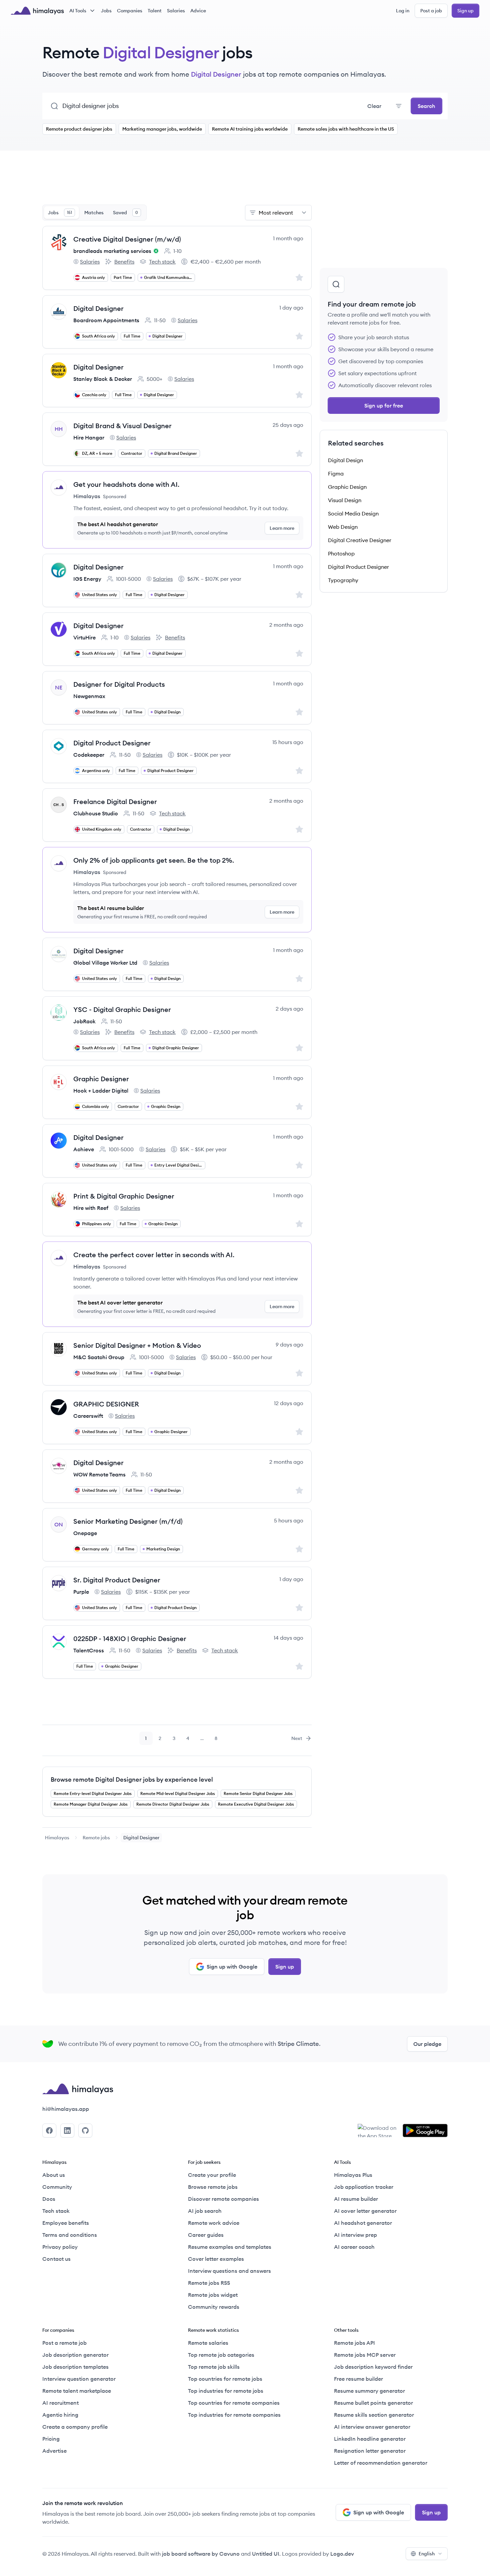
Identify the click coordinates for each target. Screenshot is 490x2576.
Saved (125, 213)
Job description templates (75, 2367)
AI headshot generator (363, 2223)
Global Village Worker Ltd (105, 963)
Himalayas (57, 1838)
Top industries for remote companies (234, 2415)
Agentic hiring (60, 2415)
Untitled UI (266, 2554)
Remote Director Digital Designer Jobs (173, 1804)
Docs (49, 2199)
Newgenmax (89, 696)
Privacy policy (60, 2247)
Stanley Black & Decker (103, 379)
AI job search (205, 2211)
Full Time (132, 336)
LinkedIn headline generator (370, 2439)
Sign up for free (384, 406)
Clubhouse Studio (96, 813)
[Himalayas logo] (37, 11)
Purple (81, 1592)
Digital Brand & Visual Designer (122, 426)
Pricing (51, 2439)
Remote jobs (96, 1838)
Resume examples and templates (230, 2247)
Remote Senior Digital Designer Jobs (258, 1793)
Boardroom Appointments (106, 320)
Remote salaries (208, 2343)
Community (57, 2187)
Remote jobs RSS (209, 2283)
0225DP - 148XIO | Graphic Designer (130, 1639)
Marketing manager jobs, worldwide (162, 129)
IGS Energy (87, 579)
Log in (403, 11)
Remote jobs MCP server (365, 2355)
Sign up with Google (232, 1967)
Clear (374, 106)
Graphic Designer (101, 1079)
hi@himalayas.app (66, 2109)
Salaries (176, 11)
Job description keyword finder (373, 2367)
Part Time (123, 277)
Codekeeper (89, 755)
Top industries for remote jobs (226, 2391)
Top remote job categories (221, 2355)
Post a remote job (64, 2343)
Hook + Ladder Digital (101, 1091)
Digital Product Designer (112, 743)
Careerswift (88, 1416)
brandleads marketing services (112, 251)
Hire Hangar (89, 437)
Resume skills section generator (374, 2415)
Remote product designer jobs (79, 129)
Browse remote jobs (213, 2187)
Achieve (84, 1149)
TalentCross (89, 1650)
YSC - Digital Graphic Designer (122, 1009)
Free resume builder (358, 2379)
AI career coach (354, 2247)
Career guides (206, 2235)
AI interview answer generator (372, 2427)
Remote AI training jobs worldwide (250, 129)
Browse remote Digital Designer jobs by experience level (132, 1779)
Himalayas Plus (353, 2175)
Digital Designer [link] (141, 1838)
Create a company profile (75, 2427)
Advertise (54, 2451)
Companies (130, 11)
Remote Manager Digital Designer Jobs (91, 1804)
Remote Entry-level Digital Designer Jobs (93, 1793)
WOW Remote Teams (99, 1474)
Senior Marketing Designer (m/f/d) (128, 1521)
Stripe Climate (298, 2044)
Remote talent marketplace (77, 2391)
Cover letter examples (216, 2259)
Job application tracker (364, 2187)
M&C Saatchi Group (99, 1357)
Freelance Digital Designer (115, 802)
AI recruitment (60, 2403)
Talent (155, 11)
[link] (57, 1838)
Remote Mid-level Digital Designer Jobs (178, 1793)
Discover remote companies (223, 2199)
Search (426, 106)
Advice (198, 11)
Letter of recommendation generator (381, 2463)
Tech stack (158, 262)
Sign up (465, 11)
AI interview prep (355, 2235)
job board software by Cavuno (201, 2554)
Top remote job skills (214, 2367)
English (427, 2554)
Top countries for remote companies (234, 2403)
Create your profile (212, 2175)
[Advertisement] (177, 182)
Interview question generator (79, 2379)
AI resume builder (356, 2199)
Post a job (431, 11)
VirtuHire (84, 637)
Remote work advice (214, 2223)
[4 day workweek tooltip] (155, 251)
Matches (94, 213)
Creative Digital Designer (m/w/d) (127, 239)
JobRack (84, 1021)
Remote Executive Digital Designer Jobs (256, 1804)
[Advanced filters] (399, 106)
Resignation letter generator (370, 2451)
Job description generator (75, 2355)
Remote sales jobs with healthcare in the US (346, 129)
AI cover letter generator (365, 2211)
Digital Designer (98, 308)
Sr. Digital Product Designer (117, 1580)
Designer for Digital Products (119, 684)
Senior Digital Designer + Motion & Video (137, 1345)
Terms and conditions (70, 2235)
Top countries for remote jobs (225, 2379)
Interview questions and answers (229, 2271)
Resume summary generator (369, 2391)
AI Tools (78, 11)
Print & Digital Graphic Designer (124, 1196)
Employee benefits (66, 2223)
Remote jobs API (354, 2343)
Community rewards (214, 2307)
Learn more (282, 528)
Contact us (56, 2259)
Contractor (132, 453)
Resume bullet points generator (373, 2403)
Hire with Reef (91, 1208)
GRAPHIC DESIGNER (106, 1404)
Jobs (106, 11)
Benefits (120, 262)
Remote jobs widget (213, 2295)
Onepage (85, 1533)
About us (54, 2175)
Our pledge (427, 2044)
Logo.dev (342, 2554)
